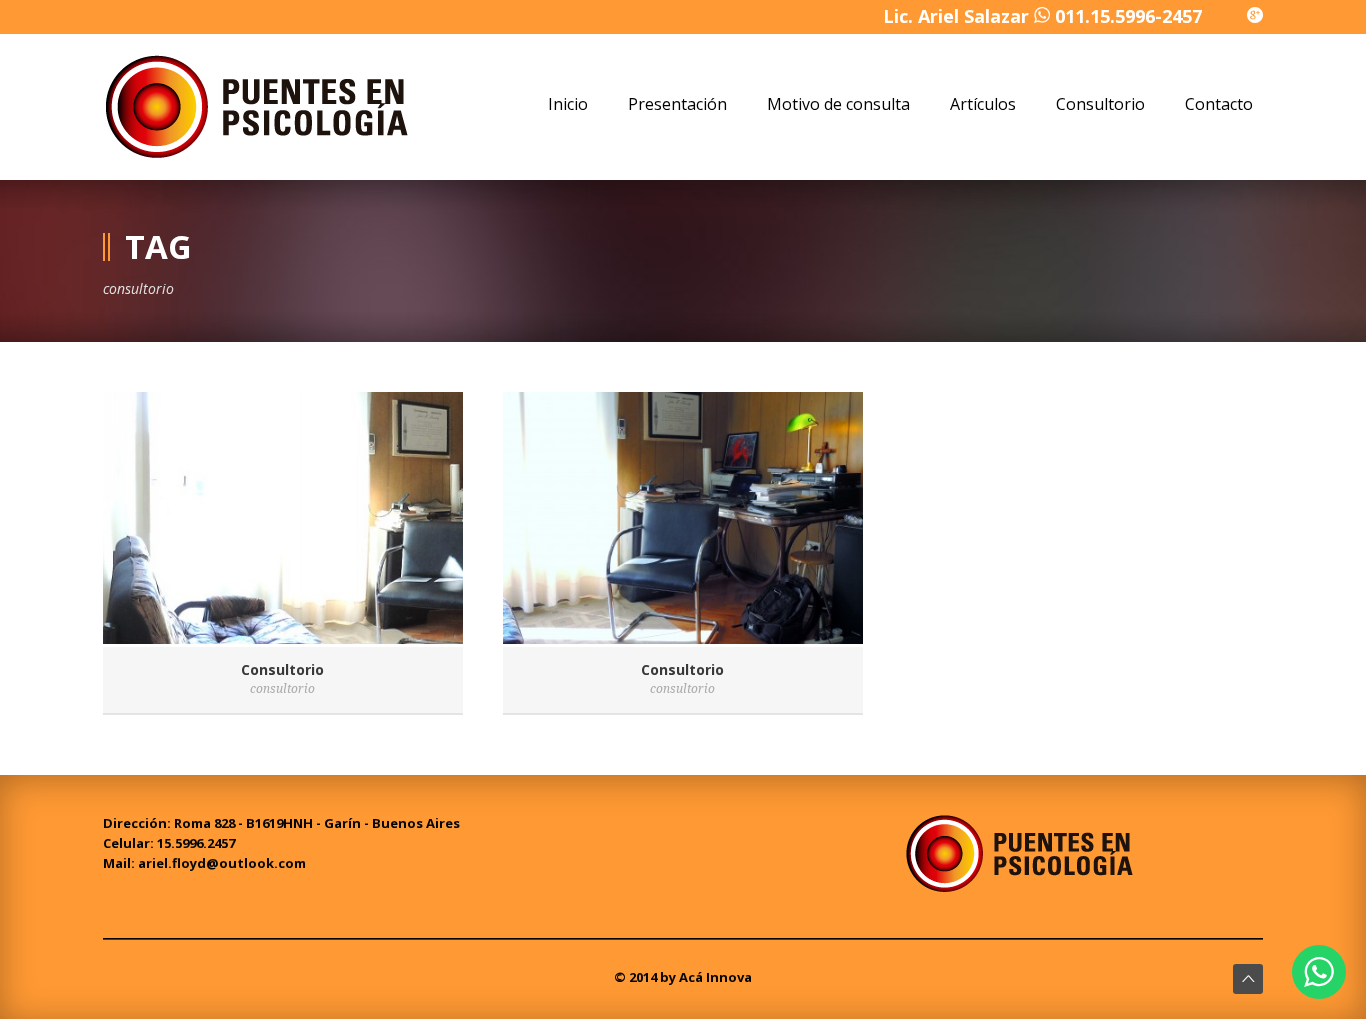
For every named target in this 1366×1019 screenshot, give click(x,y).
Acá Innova (715, 977)
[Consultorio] (283, 518)
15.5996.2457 (196, 843)
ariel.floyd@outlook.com (222, 863)
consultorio (282, 689)
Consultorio (282, 669)
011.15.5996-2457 (1126, 16)
